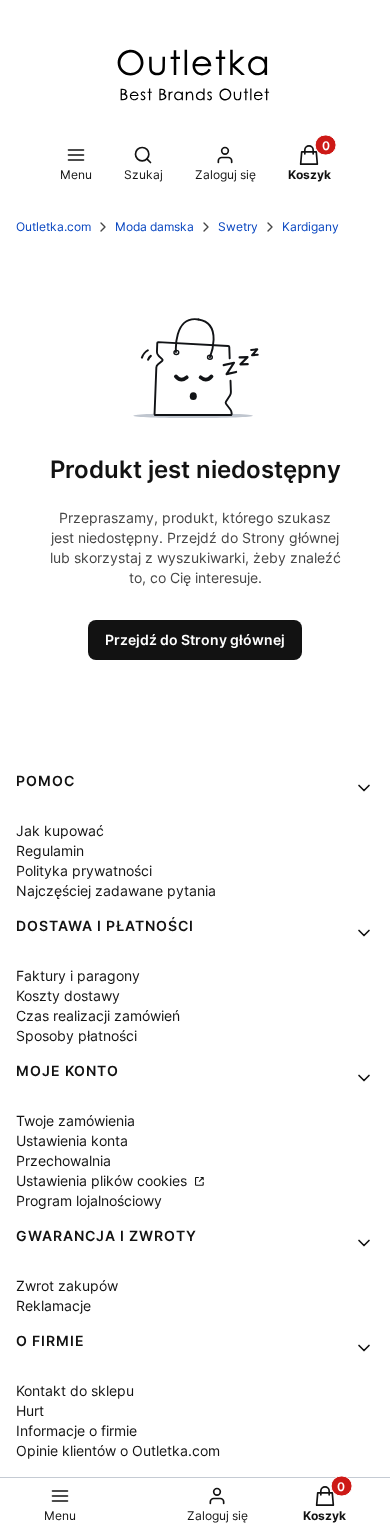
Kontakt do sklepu (75, 1390)
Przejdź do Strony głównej (195, 639)
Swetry (238, 226)
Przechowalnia (63, 1160)
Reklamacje (53, 1305)
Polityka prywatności (84, 870)
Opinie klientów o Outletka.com (118, 1450)
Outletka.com (53, 226)
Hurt (30, 1410)
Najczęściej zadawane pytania (116, 890)
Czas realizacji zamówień (98, 1015)
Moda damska (154, 226)
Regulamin (50, 850)
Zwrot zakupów (67, 1285)
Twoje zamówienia (75, 1120)
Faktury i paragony (78, 975)
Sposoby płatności (76, 1035)
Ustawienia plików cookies (103, 1180)
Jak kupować (60, 830)
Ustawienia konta (72, 1140)
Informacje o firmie (76, 1430)
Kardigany (310, 226)
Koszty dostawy (68, 995)
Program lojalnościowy (89, 1200)
